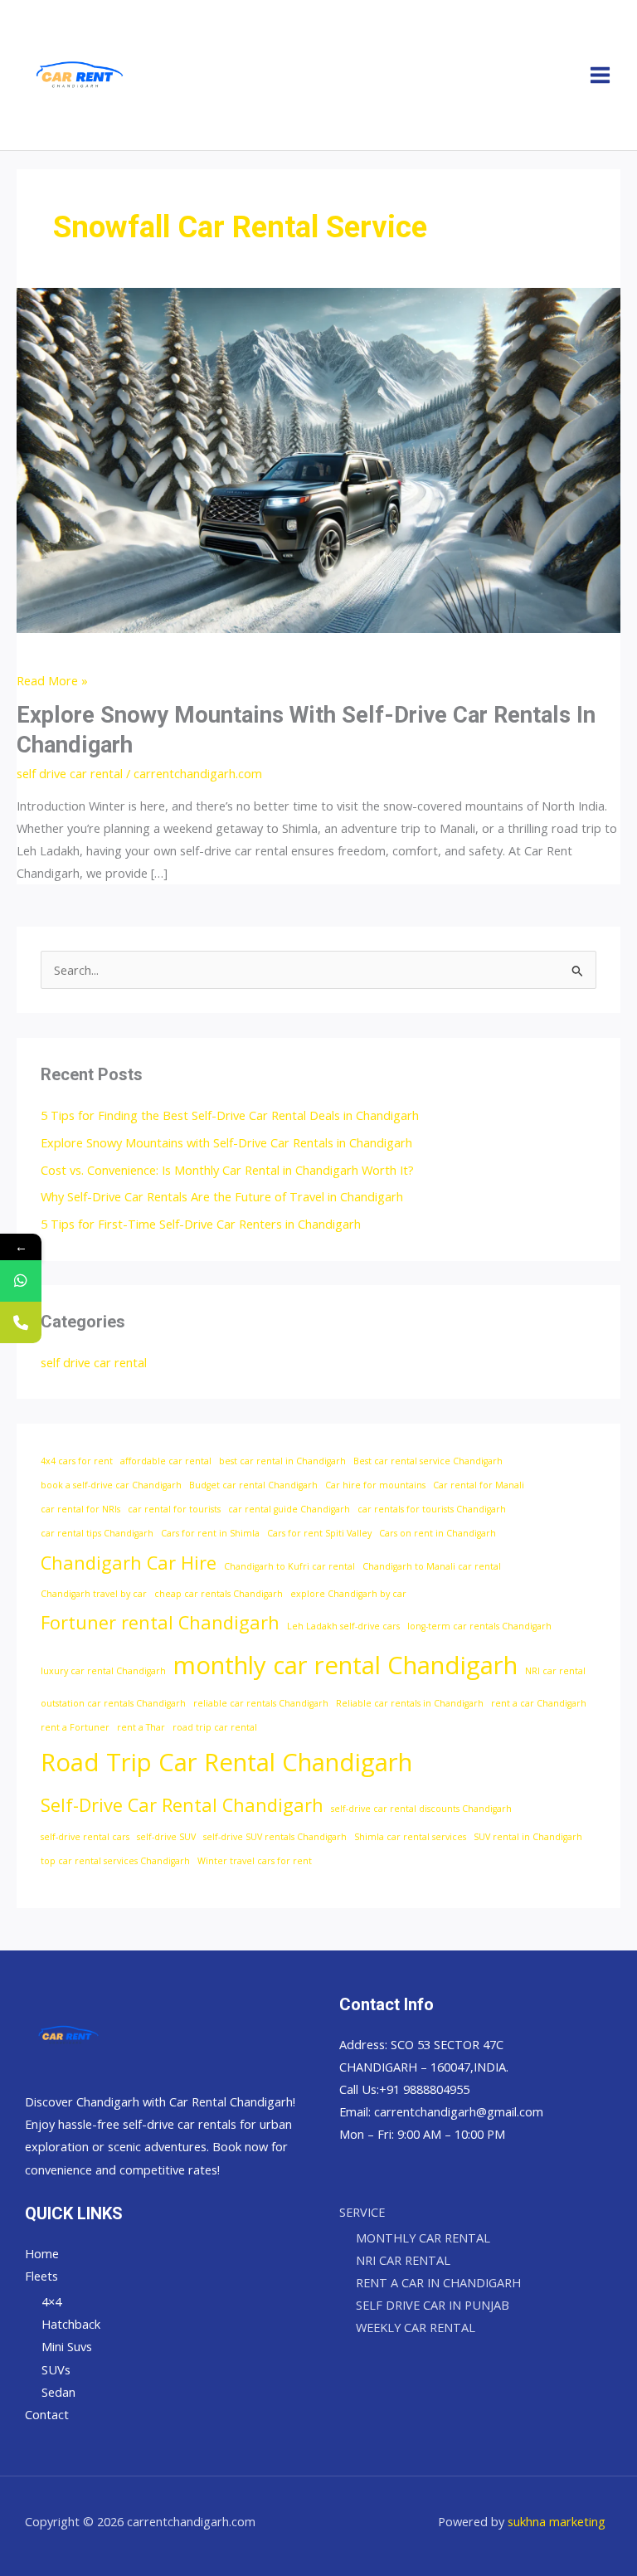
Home (42, 2253)
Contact (47, 2414)
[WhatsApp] (21, 1281)
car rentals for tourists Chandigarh (432, 1509)
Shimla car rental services (410, 1837)
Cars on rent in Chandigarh (438, 1533)
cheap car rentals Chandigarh (219, 1594)
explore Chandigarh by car (348, 1594)
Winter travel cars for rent (255, 1861)
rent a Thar (141, 1727)
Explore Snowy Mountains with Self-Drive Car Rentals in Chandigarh (226, 1142)
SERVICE (362, 2212)
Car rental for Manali (479, 1485)
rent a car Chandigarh (539, 1703)
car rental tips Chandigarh (97, 1533)
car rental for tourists (174, 1509)
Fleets (41, 2276)
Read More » (52, 679)
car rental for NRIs (80, 1509)
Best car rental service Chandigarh (428, 1461)
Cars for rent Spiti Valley (319, 1533)
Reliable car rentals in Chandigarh (410, 1703)
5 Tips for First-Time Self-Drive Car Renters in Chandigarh (201, 1224)
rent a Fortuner (75, 1727)
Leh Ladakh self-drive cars (343, 1626)
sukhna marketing (557, 2521)
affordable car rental (166, 1461)
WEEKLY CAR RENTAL (416, 2327)
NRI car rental (555, 1671)
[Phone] (21, 1322)
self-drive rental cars (85, 1837)
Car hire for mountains (375, 1485)
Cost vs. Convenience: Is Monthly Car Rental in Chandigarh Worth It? (227, 1170)
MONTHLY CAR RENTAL (423, 2238)
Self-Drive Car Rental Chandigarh (182, 1805)
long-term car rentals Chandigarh (479, 1626)
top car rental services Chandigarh (115, 1861)
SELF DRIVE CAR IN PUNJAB (433, 2305)
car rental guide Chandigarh (289, 1509)
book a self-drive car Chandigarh (111, 1485)
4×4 (51, 2301)
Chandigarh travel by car (94, 1594)
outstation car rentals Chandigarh (113, 1703)
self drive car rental (70, 773)
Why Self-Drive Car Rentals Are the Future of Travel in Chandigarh (222, 1196)
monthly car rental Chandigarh (345, 1665)
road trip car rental (215, 1727)
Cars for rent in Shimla (210, 1533)
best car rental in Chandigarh (282, 1461)
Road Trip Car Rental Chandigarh (226, 1762)
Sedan (58, 2392)
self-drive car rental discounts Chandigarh (421, 1809)
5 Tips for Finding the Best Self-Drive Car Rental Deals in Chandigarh (230, 1115)
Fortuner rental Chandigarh (160, 1622)
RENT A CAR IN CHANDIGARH (438, 2282)
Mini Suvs (67, 2346)
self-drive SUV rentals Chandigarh (275, 1837)
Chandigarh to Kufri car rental (289, 1566)
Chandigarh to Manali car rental (432, 1566)
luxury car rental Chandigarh (103, 1671)
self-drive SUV (166, 1837)
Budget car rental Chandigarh (253, 1485)
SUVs (56, 2369)
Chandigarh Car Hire (129, 1563)
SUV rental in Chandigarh (528, 1837)
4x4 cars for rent (77, 1461)
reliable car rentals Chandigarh (261, 1703)
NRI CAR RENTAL (403, 2260)
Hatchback (71, 2324)
